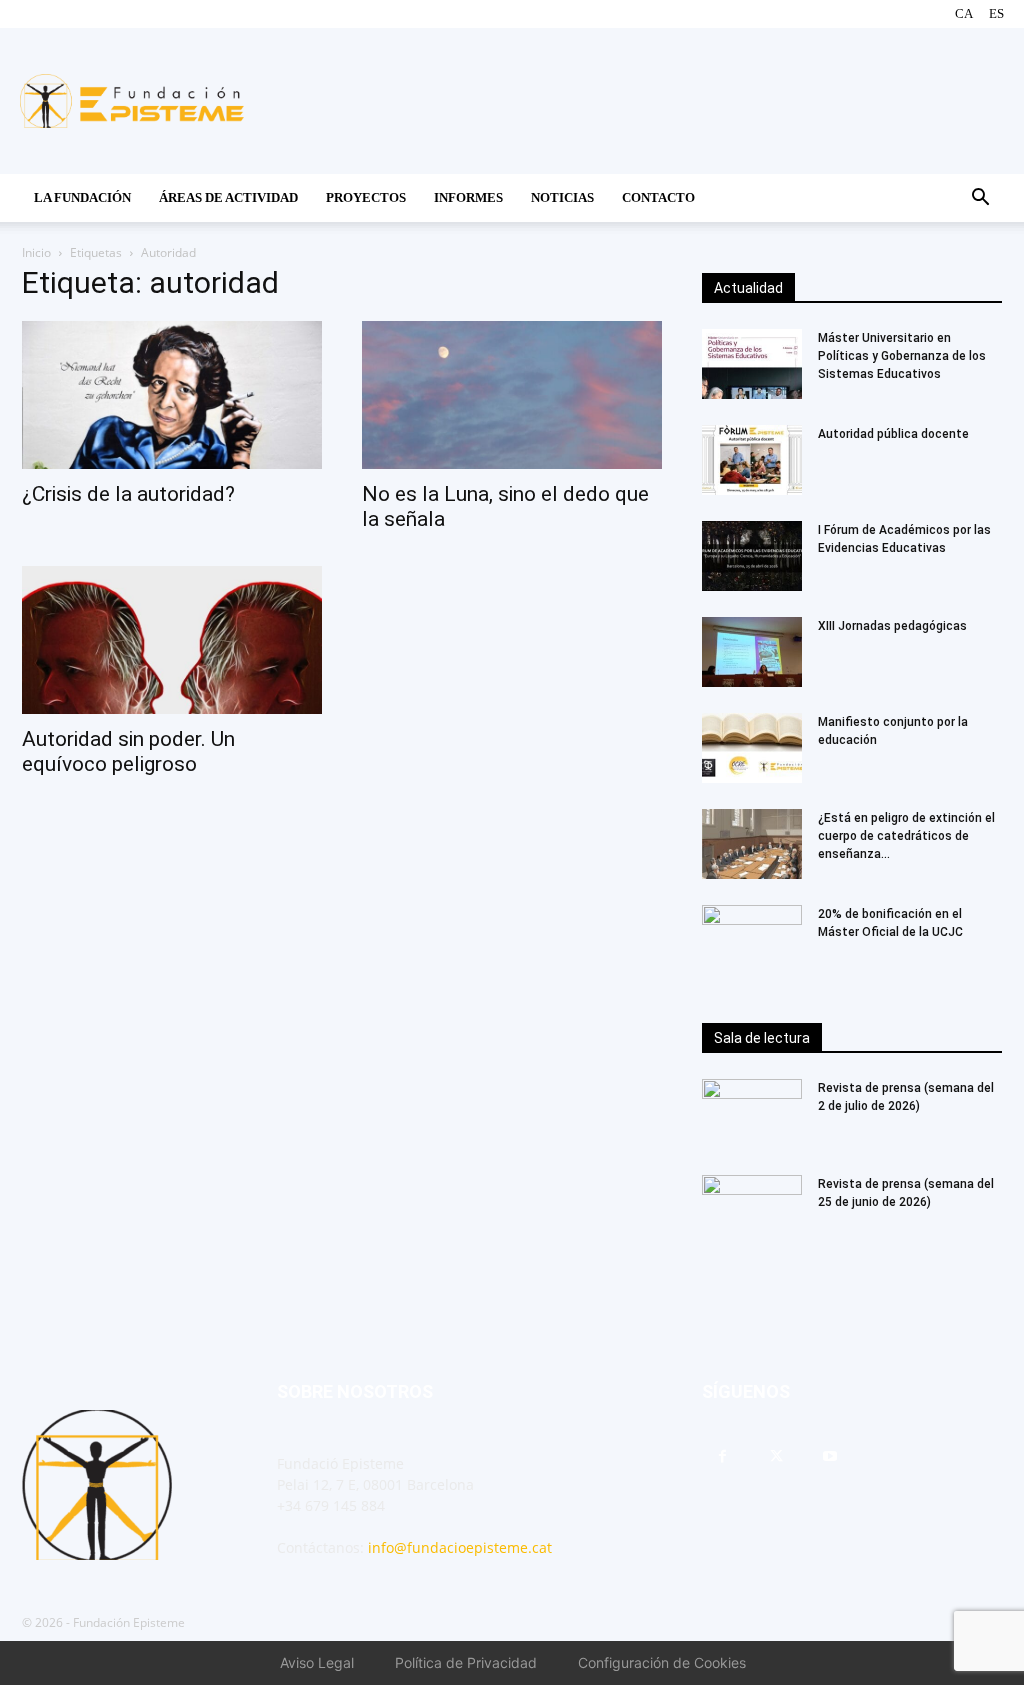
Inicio (36, 252)
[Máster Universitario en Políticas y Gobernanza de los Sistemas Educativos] (752, 364)
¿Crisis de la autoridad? (128, 494)
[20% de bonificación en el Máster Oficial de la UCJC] (752, 940)
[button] (980, 199)
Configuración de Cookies (662, 1662)
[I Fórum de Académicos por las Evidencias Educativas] (752, 556)
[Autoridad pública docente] (752, 460)
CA (964, 13)
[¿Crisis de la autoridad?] (172, 395)
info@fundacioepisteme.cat (460, 1547)
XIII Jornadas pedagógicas (892, 626)
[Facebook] (722, 1457)
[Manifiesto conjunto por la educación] (752, 748)
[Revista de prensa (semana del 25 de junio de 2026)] (752, 1210)
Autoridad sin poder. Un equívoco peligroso (128, 751)
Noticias (562, 197)
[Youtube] (830, 1457)
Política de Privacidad (466, 1662)
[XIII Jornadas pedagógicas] (752, 652)
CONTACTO (658, 197)
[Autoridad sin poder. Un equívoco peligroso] (172, 640)
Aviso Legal (317, 1662)
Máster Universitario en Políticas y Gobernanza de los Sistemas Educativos (902, 356)
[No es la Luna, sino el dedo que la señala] (512, 395)
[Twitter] (776, 1457)
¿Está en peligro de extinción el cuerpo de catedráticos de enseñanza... (906, 836)
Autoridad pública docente (893, 434)
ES (996, 13)
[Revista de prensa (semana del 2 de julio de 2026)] (752, 1114)
